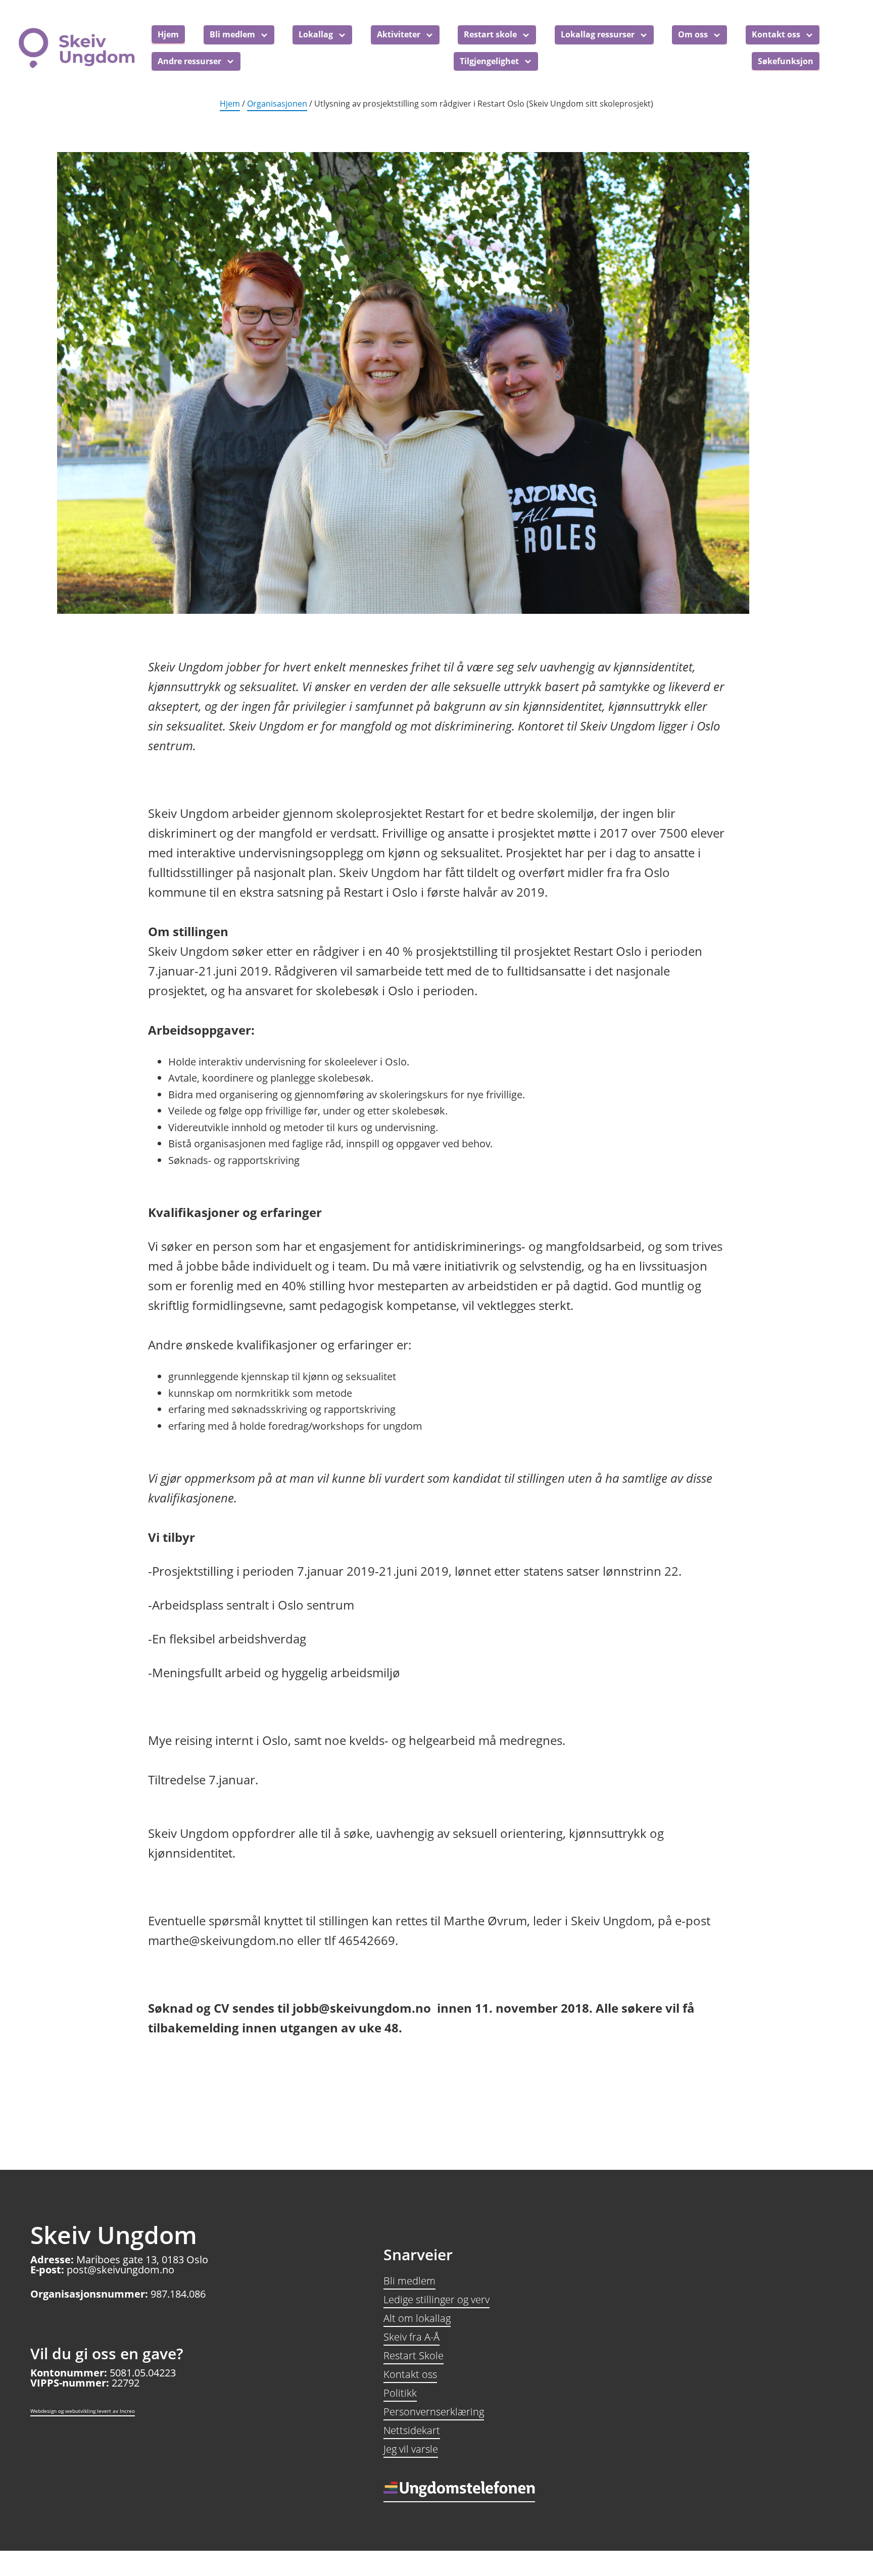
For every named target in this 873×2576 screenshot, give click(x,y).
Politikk (400, 2393)
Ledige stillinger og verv (437, 2299)
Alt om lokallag (417, 2318)
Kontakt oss (410, 2374)
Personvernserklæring (434, 2412)
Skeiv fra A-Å (411, 2337)
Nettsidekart (412, 2430)
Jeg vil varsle (411, 2449)
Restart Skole (414, 2355)
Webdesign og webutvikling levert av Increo (83, 2411)
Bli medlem (409, 2281)
